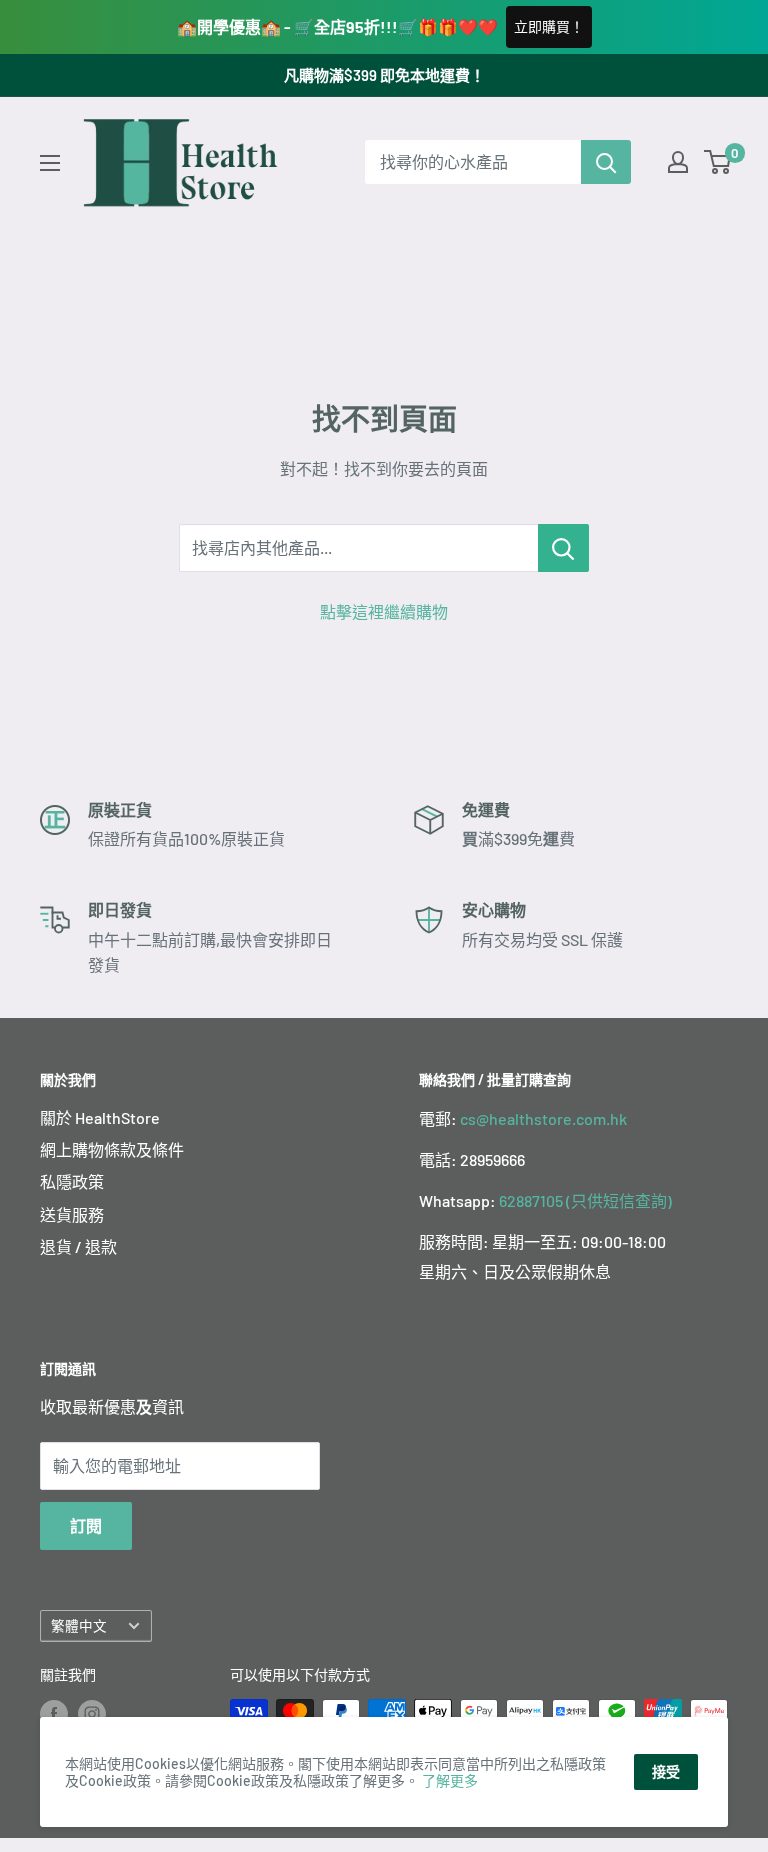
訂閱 (86, 1525)
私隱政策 (72, 1181)
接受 (666, 1771)
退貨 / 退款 (78, 1246)
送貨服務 (72, 1214)
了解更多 (450, 1780)
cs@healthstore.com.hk (543, 1118)
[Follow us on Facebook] (54, 1713)
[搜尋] (606, 162)
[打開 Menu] (50, 163)
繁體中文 (79, 1625)
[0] (718, 162)
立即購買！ (549, 26)
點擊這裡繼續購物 (384, 611)
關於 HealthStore (100, 1117)
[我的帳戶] (678, 162)
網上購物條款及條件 (112, 1149)
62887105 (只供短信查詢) (585, 1200)
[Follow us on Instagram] (92, 1713)
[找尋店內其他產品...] (563, 548)
